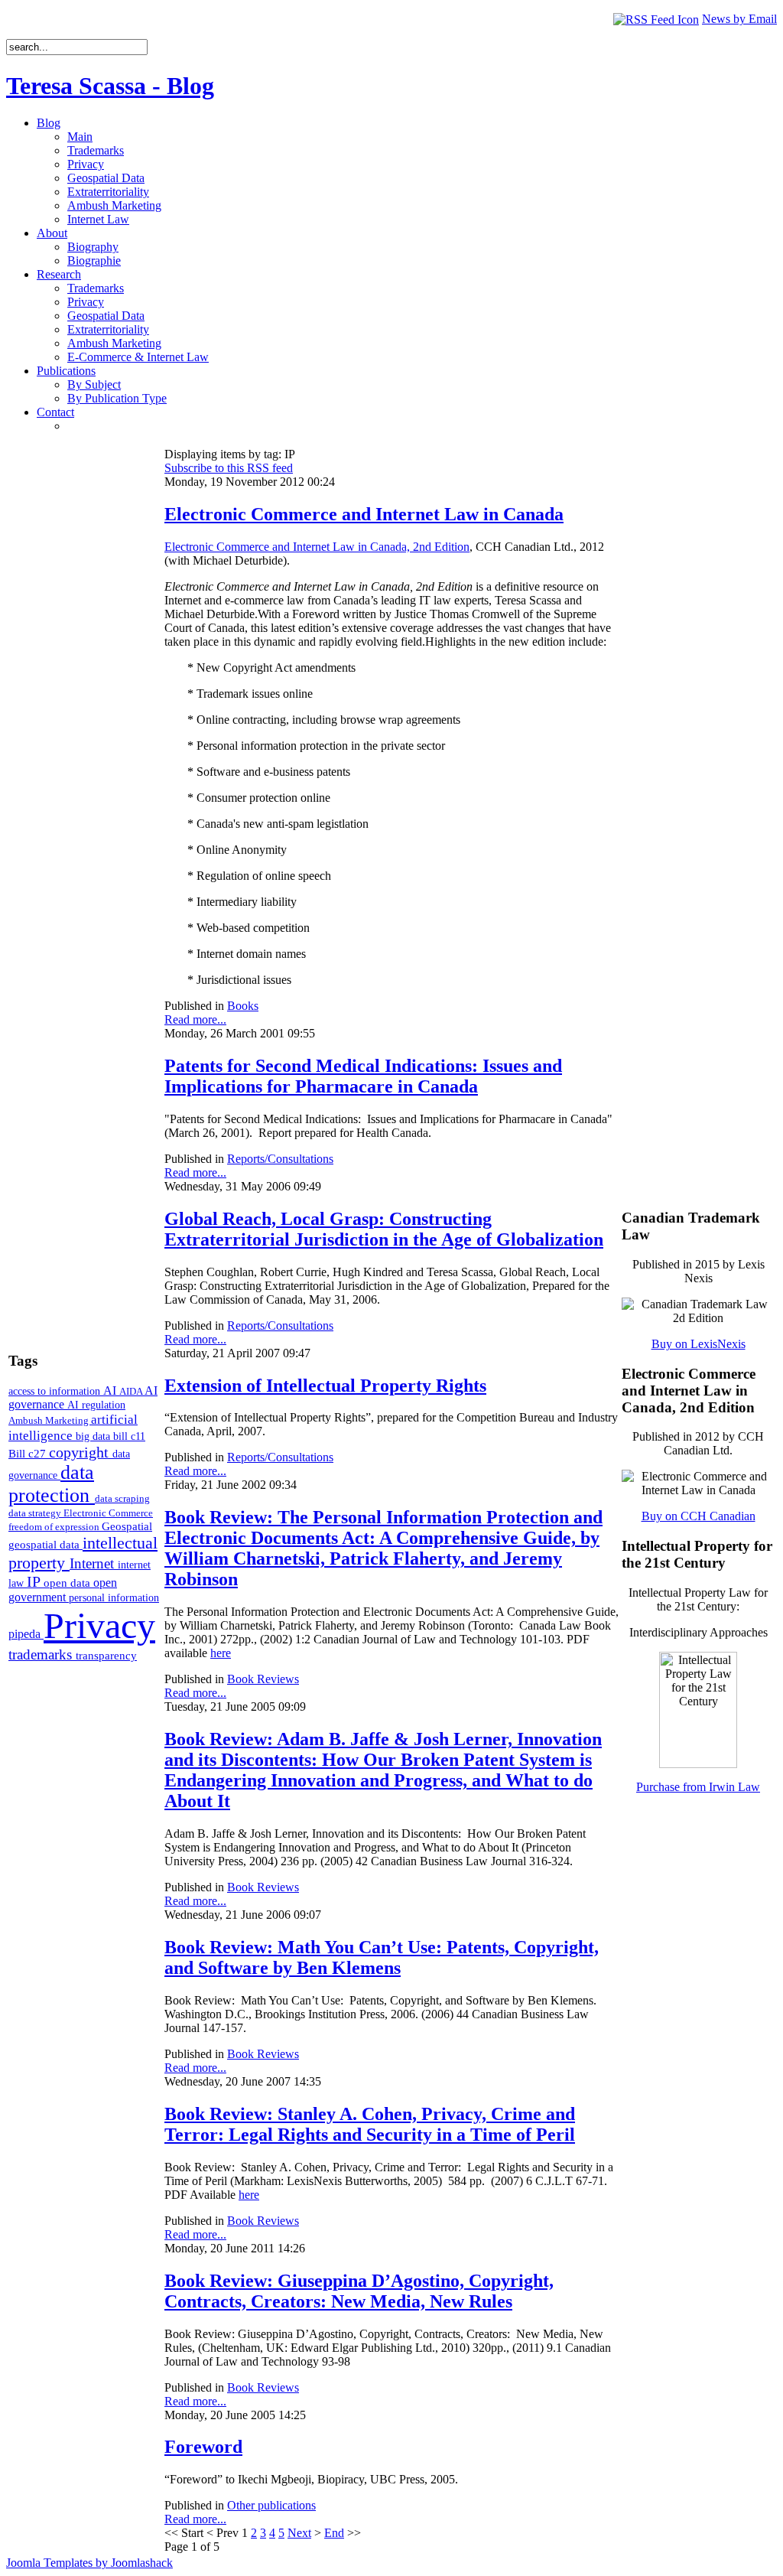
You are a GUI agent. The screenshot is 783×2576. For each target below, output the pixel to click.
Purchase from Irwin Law (698, 1787)
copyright (81, 1452)
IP (35, 1581)
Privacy (99, 1625)
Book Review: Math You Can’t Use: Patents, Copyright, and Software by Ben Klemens (382, 1957)
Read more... (195, 1019)
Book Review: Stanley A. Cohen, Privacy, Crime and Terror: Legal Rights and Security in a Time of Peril (370, 2124)
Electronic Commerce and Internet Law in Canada (364, 514)
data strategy (36, 1513)
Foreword (203, 2447)
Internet (94, 1563)
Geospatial (127, 1526)
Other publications (271, 2505)
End (334, 2533)
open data (68, 1583)
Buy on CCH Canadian (699, 1516)
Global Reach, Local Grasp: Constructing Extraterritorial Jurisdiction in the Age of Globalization (384, 1229)
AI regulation (96, 1405)
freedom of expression (55, 1527)
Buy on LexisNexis (699, 1344)
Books (243, 1006)
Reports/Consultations (280, 1159)
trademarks (42, 1654)
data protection (52, 1484)
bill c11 (129, 1436)
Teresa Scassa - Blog (110, 86)
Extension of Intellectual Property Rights (325, 1386)
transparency (106, 1656)
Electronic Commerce (108, 1513)
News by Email (739, 19)
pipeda (26, 1634)
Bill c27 (29, 1453)
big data (94, 1436)
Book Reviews (263, 1679)
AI (111, 1391)
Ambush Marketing (50, 1420)
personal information (114, 1598)
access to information (56, 1391)
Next (299, 2533)
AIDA (132, 1391)
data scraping (122, 1498)
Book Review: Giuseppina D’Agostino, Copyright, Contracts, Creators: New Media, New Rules (359, 2291)
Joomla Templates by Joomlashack (89, 2563)
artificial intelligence (73, 1427)
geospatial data (45, 1545)
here (221, 1653)
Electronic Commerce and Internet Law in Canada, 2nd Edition (317, 547)
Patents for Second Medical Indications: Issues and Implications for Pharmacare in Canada (363, 1076)
